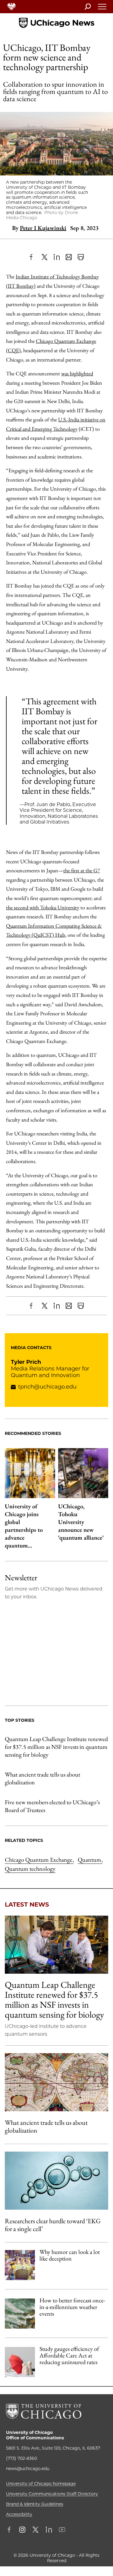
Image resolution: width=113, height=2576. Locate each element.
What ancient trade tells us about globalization (42, 1778)
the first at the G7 (82, 870)
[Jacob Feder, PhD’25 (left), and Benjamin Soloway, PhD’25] (56, 1945)
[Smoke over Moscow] (20, 2314)
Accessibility (19, 2514)
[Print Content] (81, 257)
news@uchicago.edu (28, 2469)
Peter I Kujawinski (43, 228)
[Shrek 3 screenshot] (20, 2265)
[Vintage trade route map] (56, 2082)
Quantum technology (30, 1869)
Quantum (90, 1860)
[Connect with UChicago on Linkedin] (49, 2530)
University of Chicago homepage (41, 2484)
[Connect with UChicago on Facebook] (11, 2530)
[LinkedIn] (57, 257)
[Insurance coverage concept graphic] (20, 2362)
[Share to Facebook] (33, 257)
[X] (45, 257)
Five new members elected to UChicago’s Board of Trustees (52, 1806)
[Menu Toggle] (102, 8)
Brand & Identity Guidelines (35, 2504)
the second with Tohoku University (43, 907)
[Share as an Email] (69, 257)
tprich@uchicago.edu (47, 1387)
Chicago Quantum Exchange (39, 1860)
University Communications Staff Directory (52, 2494)
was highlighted (77, 373)
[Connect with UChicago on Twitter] (36, 2530)
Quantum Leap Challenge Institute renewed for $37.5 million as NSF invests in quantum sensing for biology (56, 1747)
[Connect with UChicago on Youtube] (62, 2530)
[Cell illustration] (56, 2181)
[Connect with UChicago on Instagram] (22, 2530)
